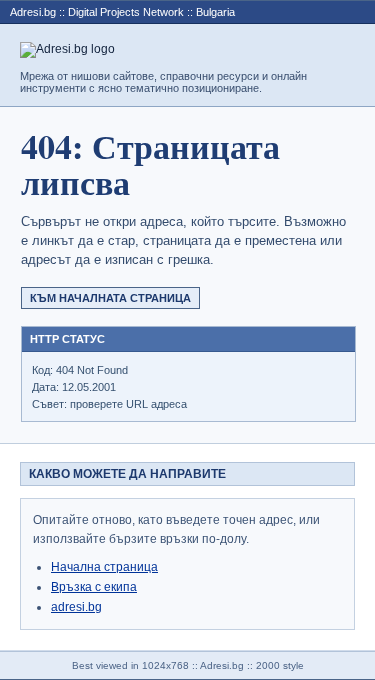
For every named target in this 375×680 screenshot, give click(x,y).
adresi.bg (76, 607)
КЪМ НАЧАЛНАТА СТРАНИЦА (110, 298)
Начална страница (104, 567)
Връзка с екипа (94, 587)
